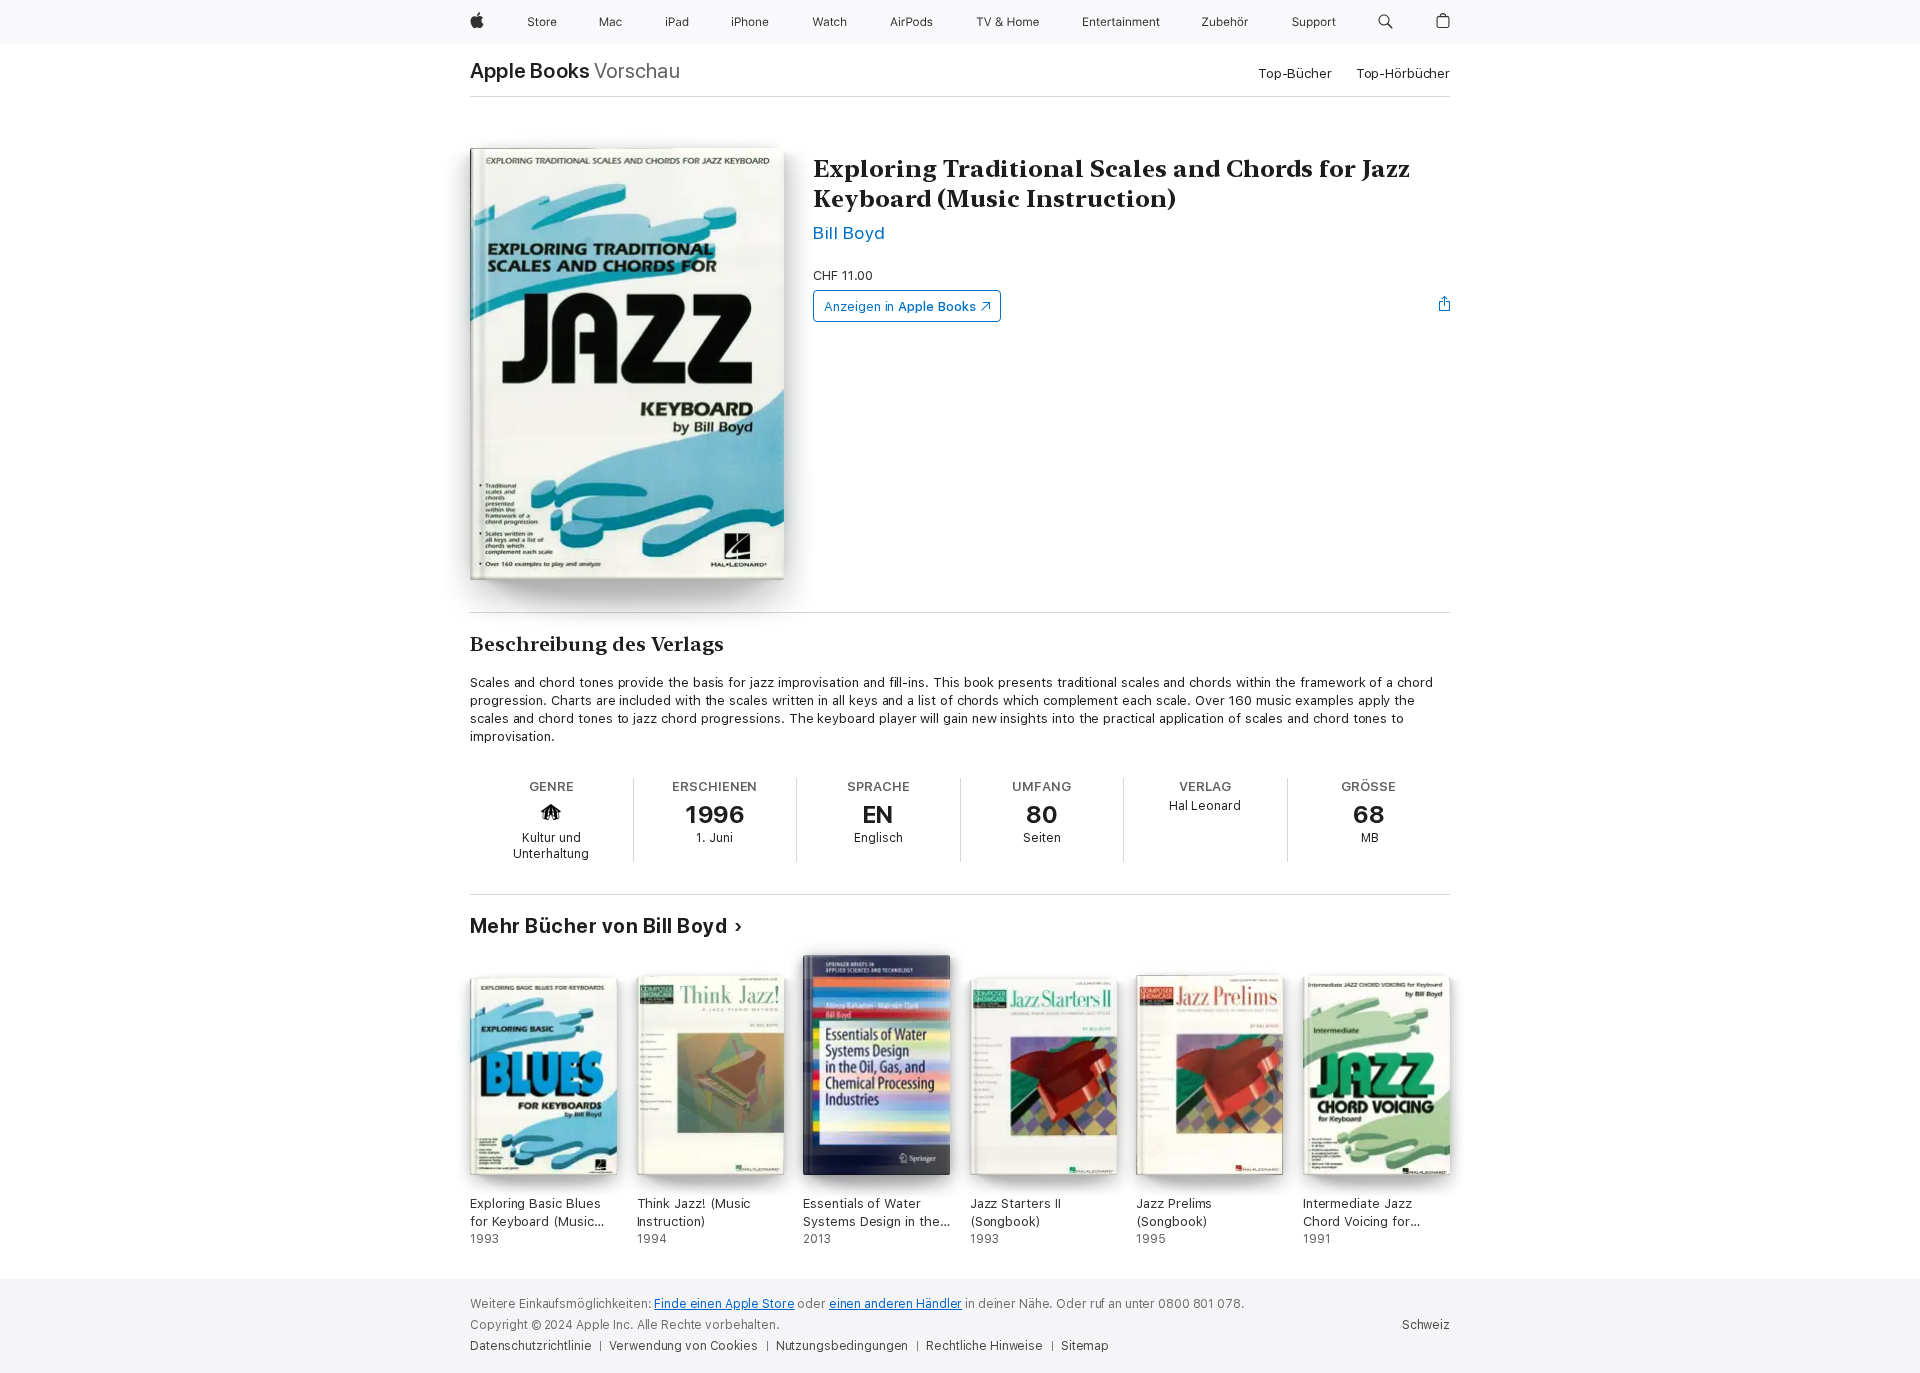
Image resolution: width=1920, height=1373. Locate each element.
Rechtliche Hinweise (984, 1346)
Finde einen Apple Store (724, 1304)
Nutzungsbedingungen (842, 1346)
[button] (1385, 22)
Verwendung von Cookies (683, 1346)
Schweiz (1426, 1325)
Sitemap (1085, 1346)
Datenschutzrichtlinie (530, 1346)
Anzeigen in (900, 306)
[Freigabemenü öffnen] (1445, 306)
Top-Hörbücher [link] (1403, 73)
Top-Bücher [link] (1295, 73)
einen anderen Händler (895, 1304)
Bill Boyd (849, 232)
